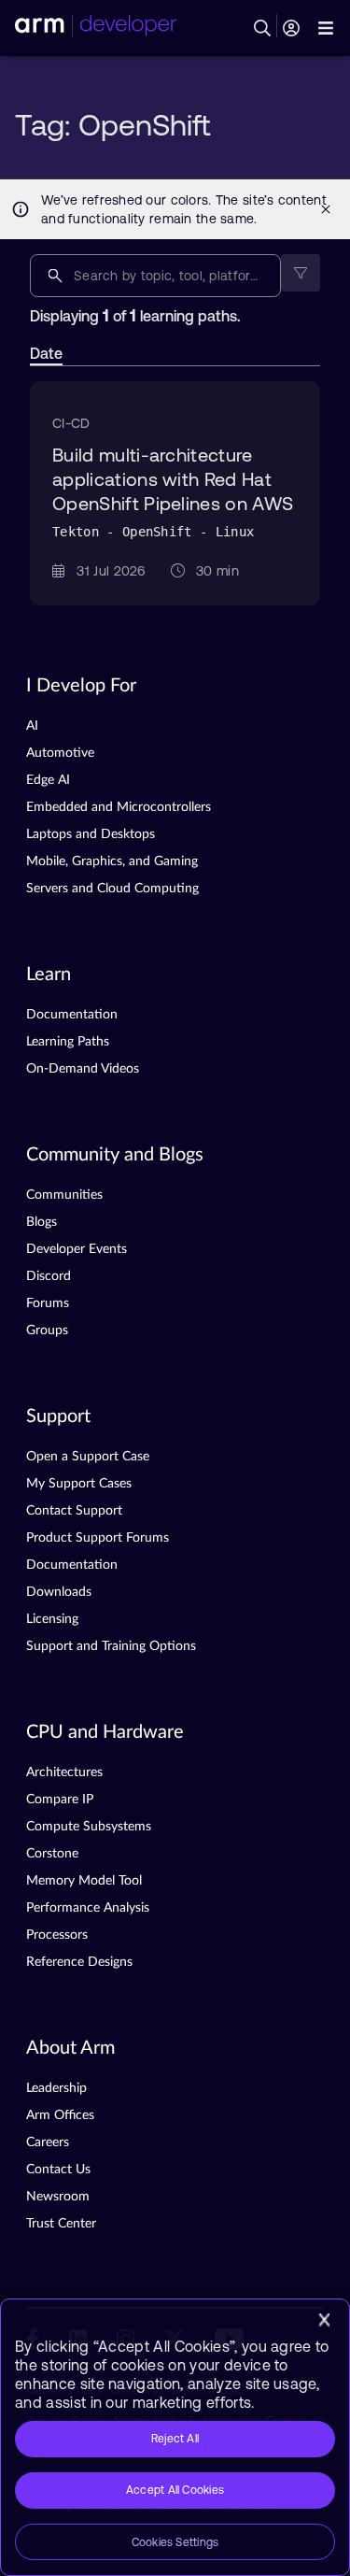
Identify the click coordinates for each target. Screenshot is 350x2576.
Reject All (175, 2439)
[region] (175, 2437)
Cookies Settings (175, 2542)
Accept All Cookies (175, 2490)
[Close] (324, 2320)
